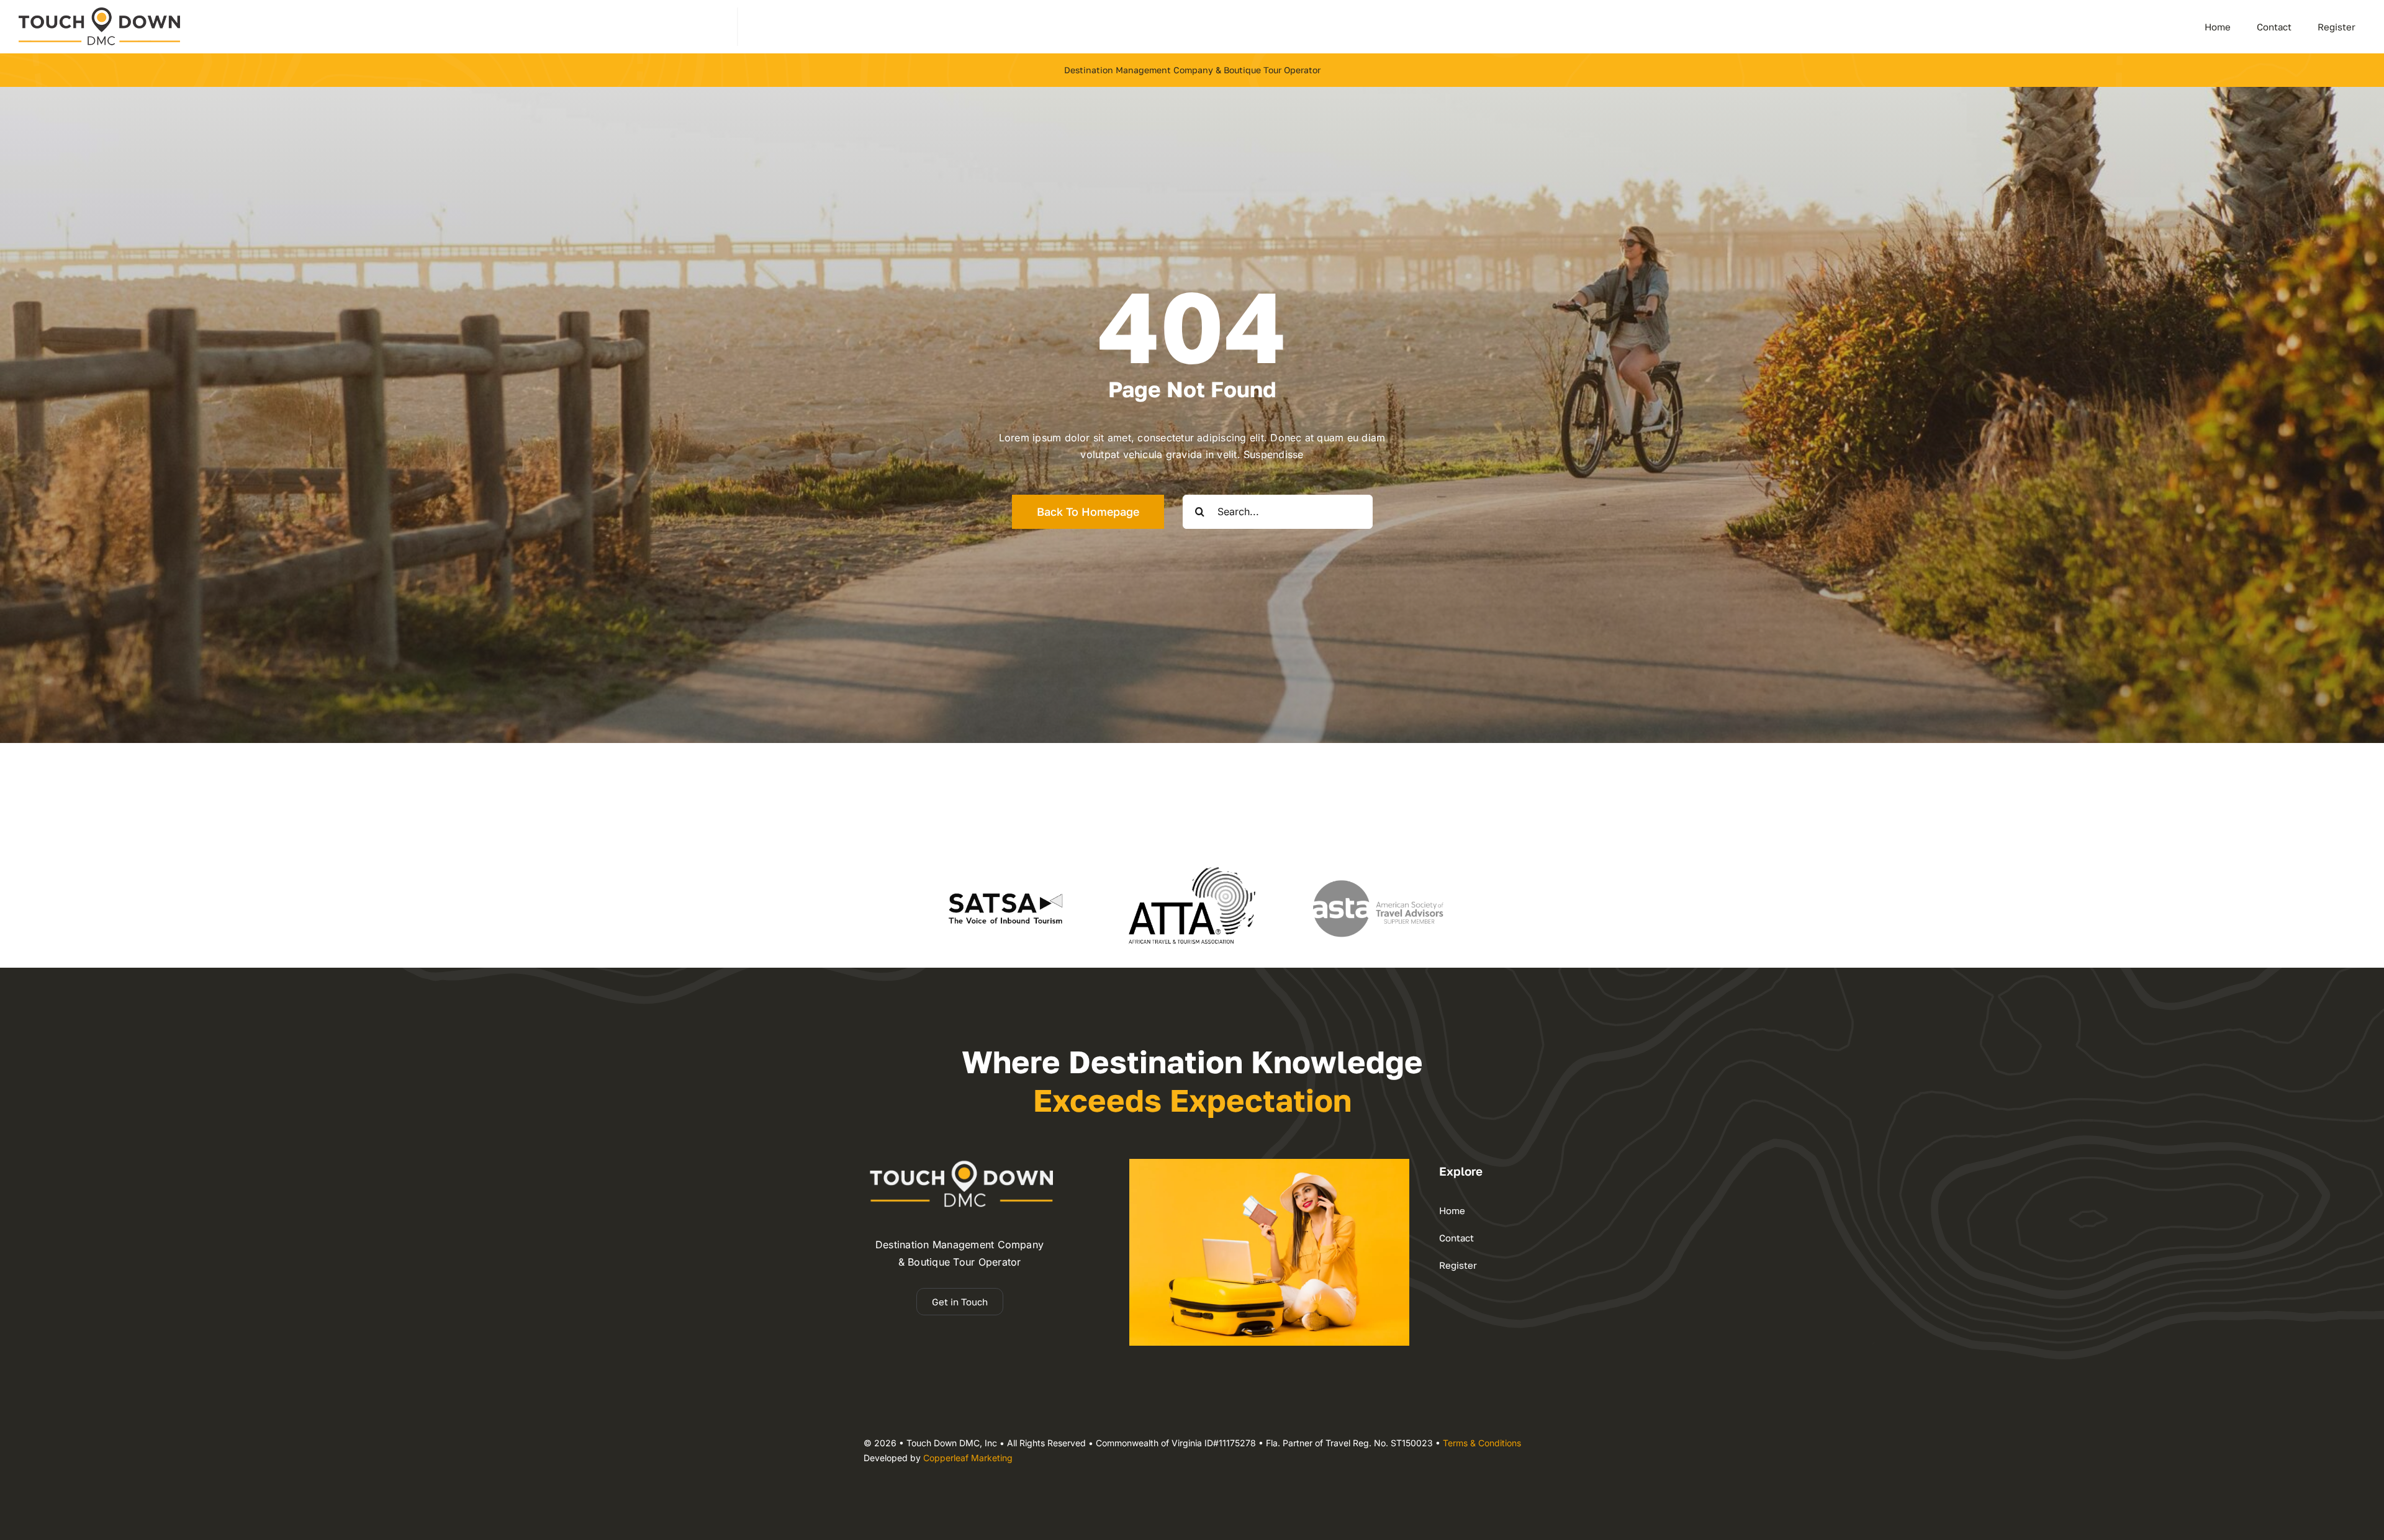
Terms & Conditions (1482, 1443)
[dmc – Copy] (99, 12)
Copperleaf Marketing (968, 1458)
